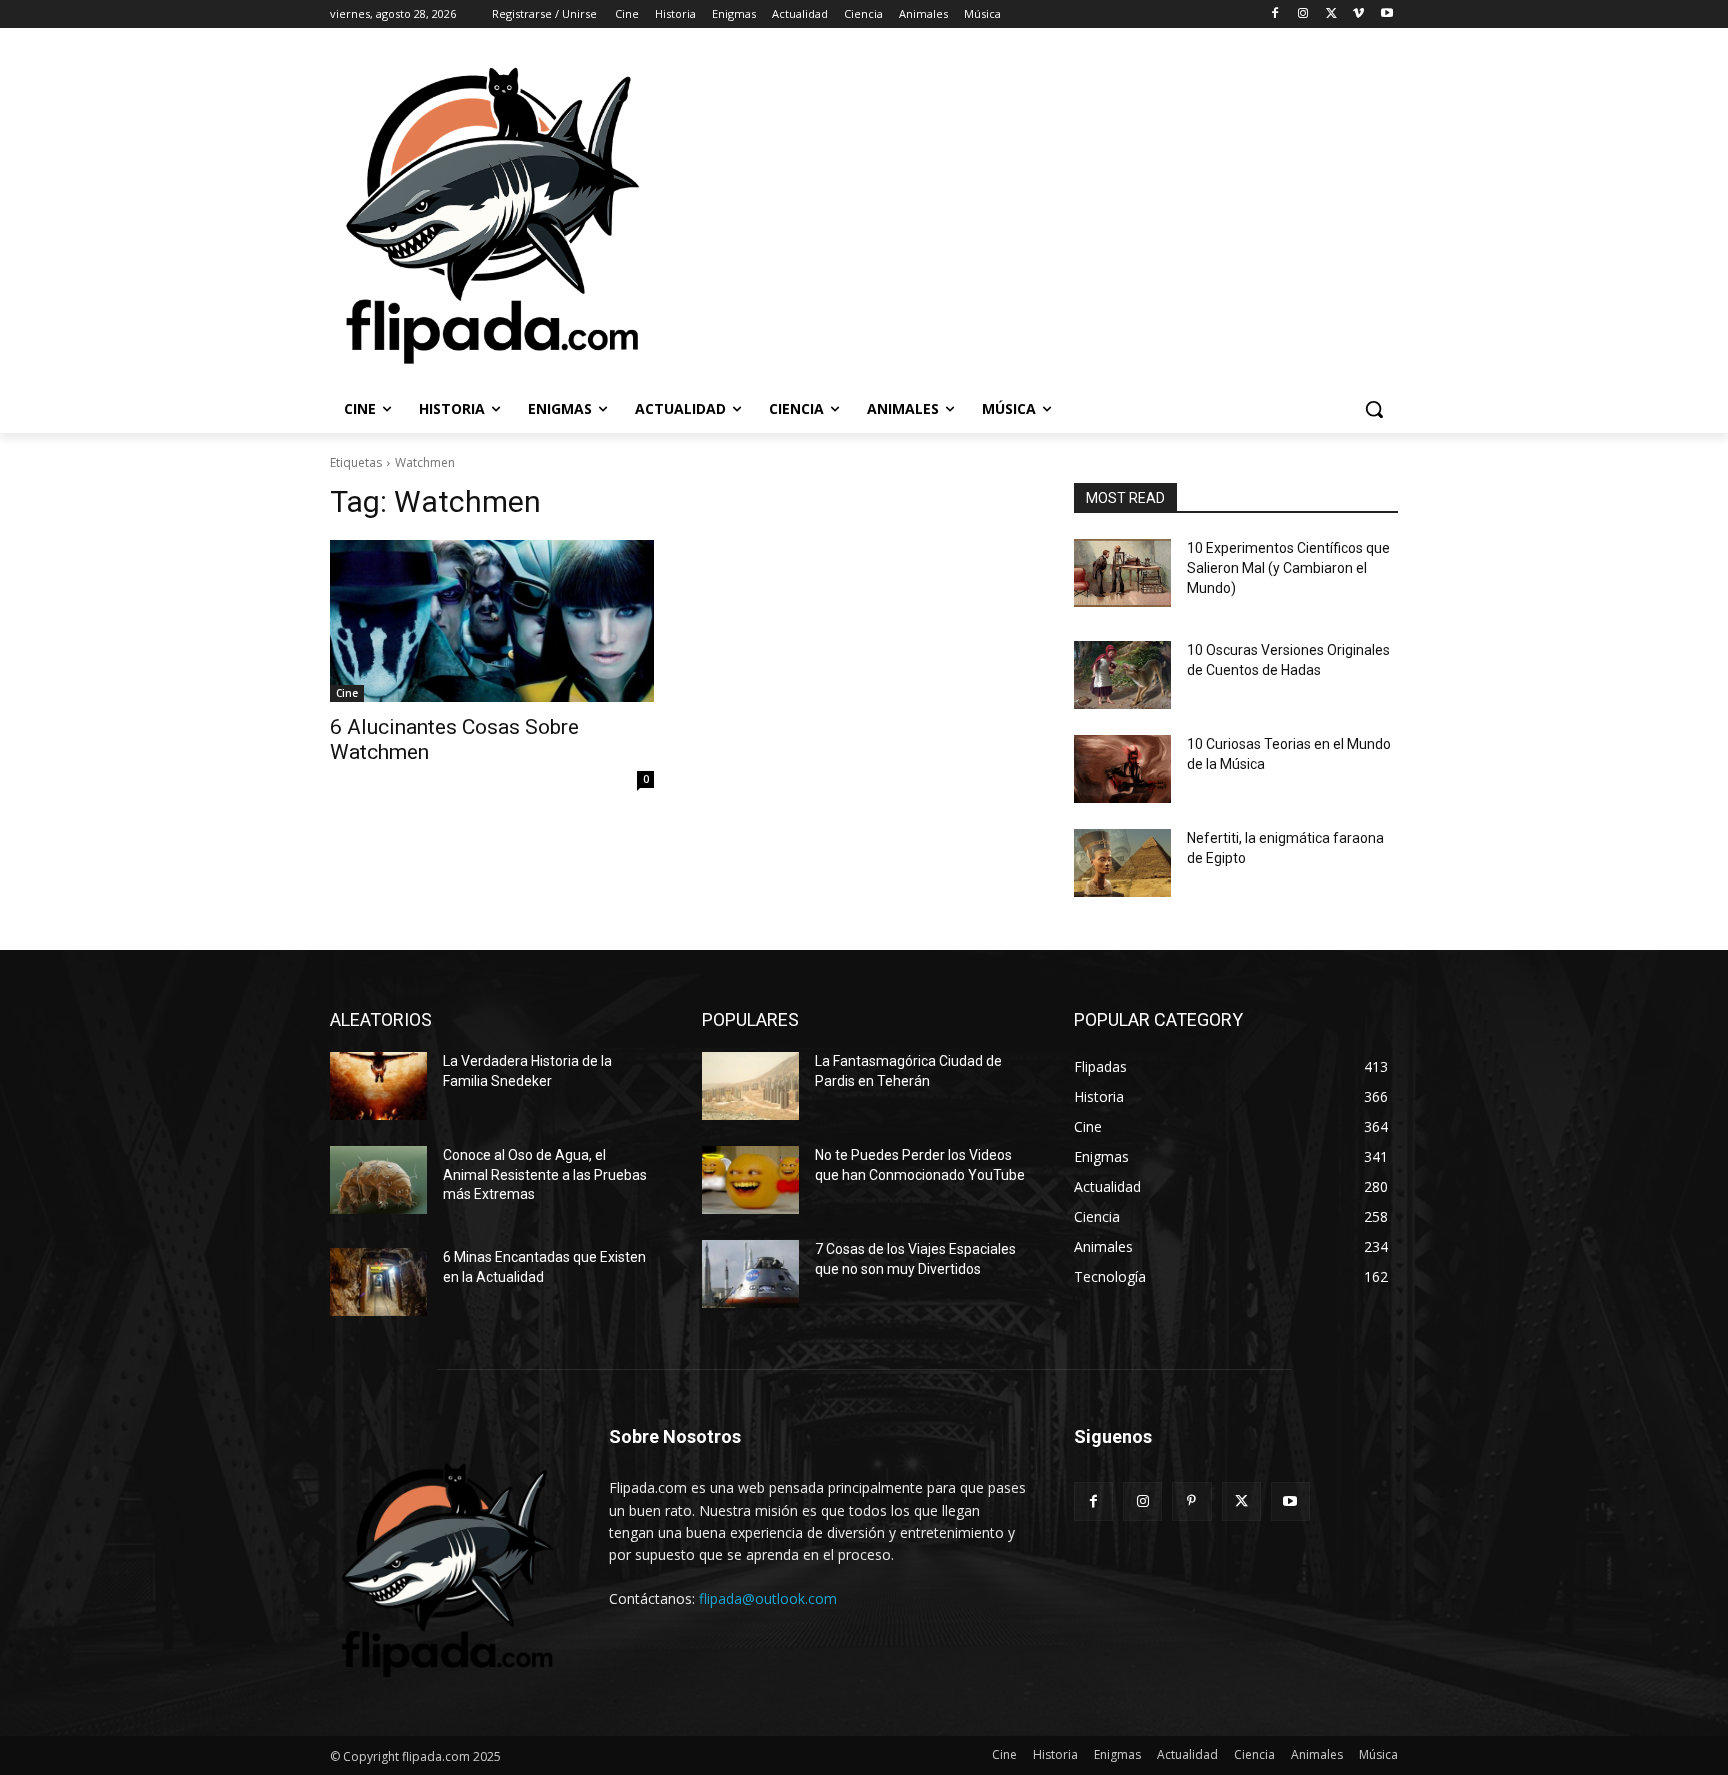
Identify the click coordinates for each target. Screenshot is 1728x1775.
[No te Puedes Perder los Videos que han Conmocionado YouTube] (750, 1180)
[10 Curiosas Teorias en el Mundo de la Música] (1122, 769)
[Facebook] (1275, 14)
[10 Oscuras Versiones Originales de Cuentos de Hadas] (1122, 675)
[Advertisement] (1135, 214)
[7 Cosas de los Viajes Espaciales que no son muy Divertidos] (750, 1274)
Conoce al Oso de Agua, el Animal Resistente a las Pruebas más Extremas (545, 1174)
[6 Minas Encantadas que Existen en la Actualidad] (378, 1282)
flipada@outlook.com (768, 1598)
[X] (1331, 14)
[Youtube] (1386, 14)
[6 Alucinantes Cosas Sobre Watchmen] (492, 621)
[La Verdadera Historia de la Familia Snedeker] (378, 1086)
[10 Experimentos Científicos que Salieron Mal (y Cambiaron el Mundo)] (1122, 573)
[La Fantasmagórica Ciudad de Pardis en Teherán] (750, 1086)
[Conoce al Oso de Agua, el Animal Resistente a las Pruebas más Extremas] (378, 1180)
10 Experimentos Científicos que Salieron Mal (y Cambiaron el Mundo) (1288, 567)
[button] (1374, 409)
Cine (347, 693)
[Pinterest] (1191, 1501)
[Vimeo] (1358, 14)
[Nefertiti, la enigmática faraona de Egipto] (1122, 863)
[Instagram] (1303, 14)
